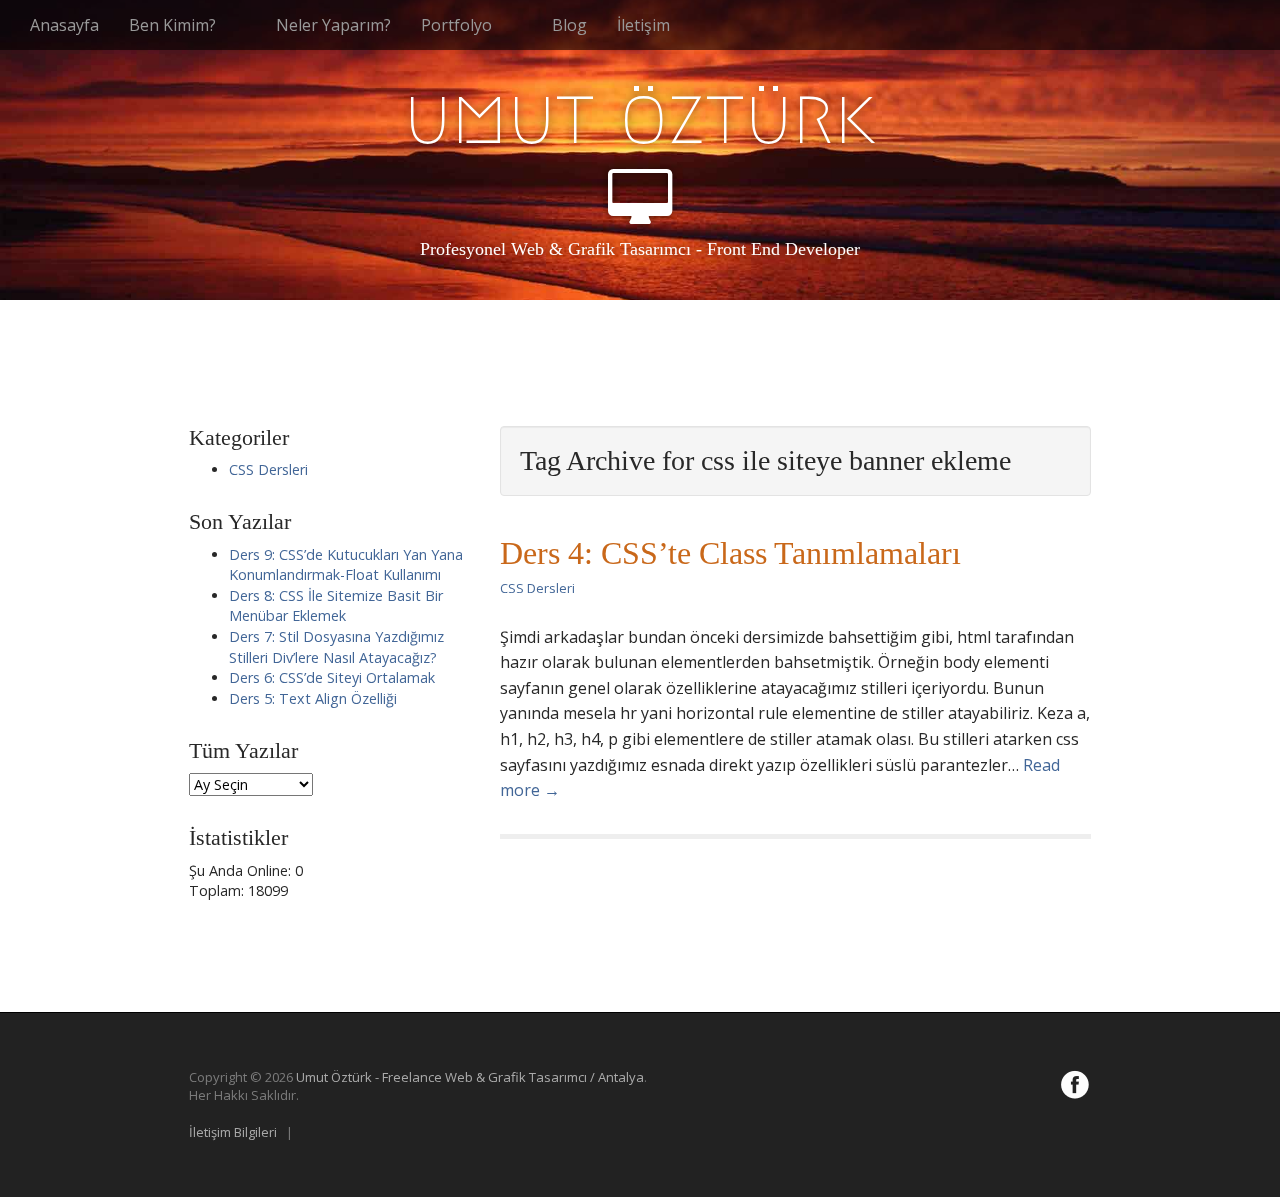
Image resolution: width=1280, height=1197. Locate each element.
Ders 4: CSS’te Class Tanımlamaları (730, 553)
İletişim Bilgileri (233, 1132)
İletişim (643, 25)
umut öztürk (640, 116)
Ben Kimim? (172, 25)
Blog (569, 25)
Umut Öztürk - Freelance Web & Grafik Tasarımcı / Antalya (470, 1077)
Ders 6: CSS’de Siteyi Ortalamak (332, 677)
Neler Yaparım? (333, 25)
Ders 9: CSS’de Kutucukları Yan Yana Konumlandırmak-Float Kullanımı (346, 565)
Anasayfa (64, 25)
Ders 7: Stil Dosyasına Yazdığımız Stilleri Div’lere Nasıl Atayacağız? (336, 647)
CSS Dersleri (537, 588)
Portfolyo (456, 25)
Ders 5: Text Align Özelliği (313, 698)
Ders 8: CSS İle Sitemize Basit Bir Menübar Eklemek (336, 606)
